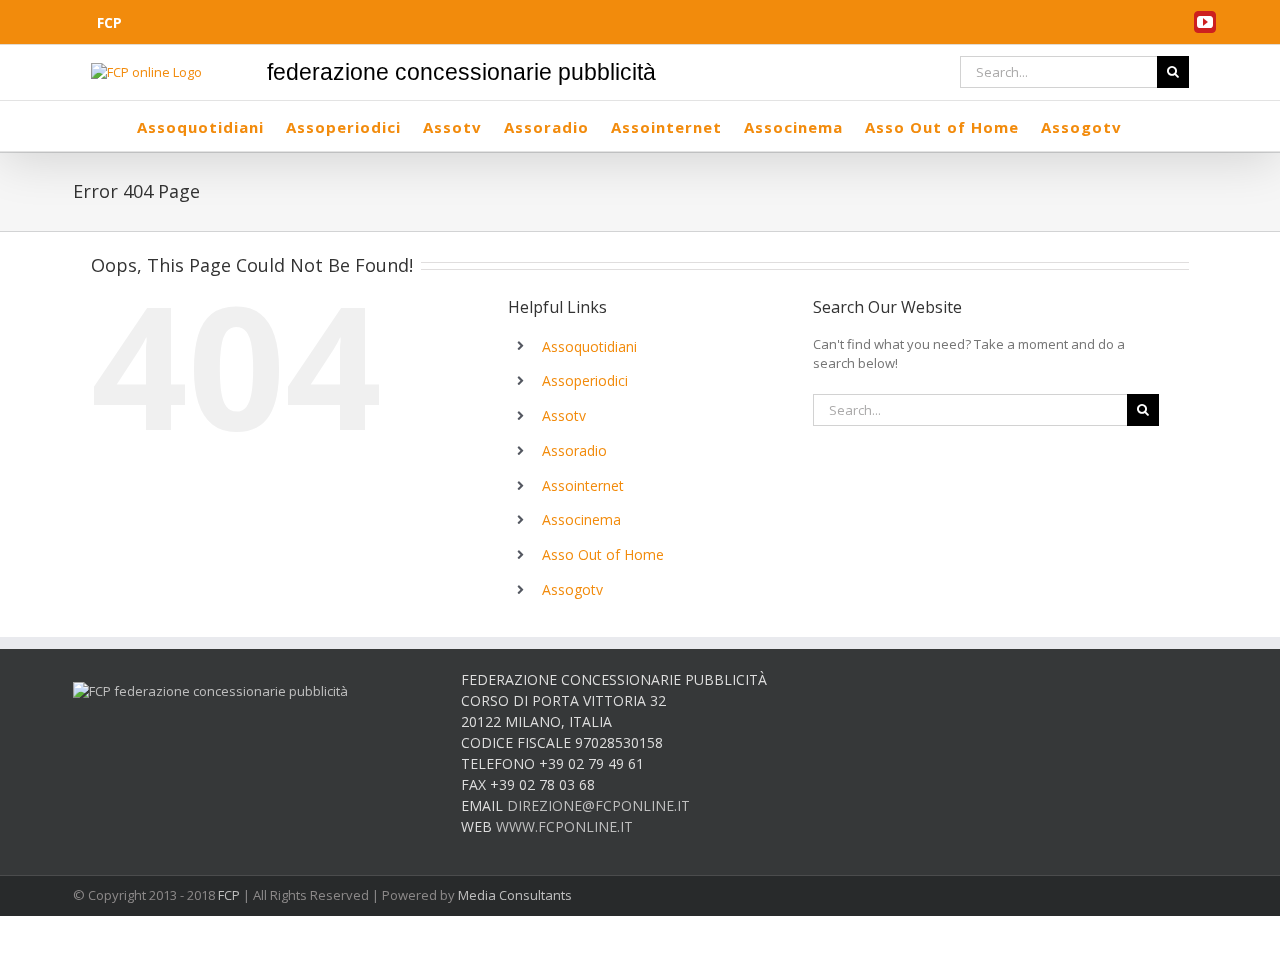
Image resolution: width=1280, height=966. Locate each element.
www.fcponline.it (564, 826)
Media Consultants (515, 895)
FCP (229, 895)
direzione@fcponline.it (598, 805)
